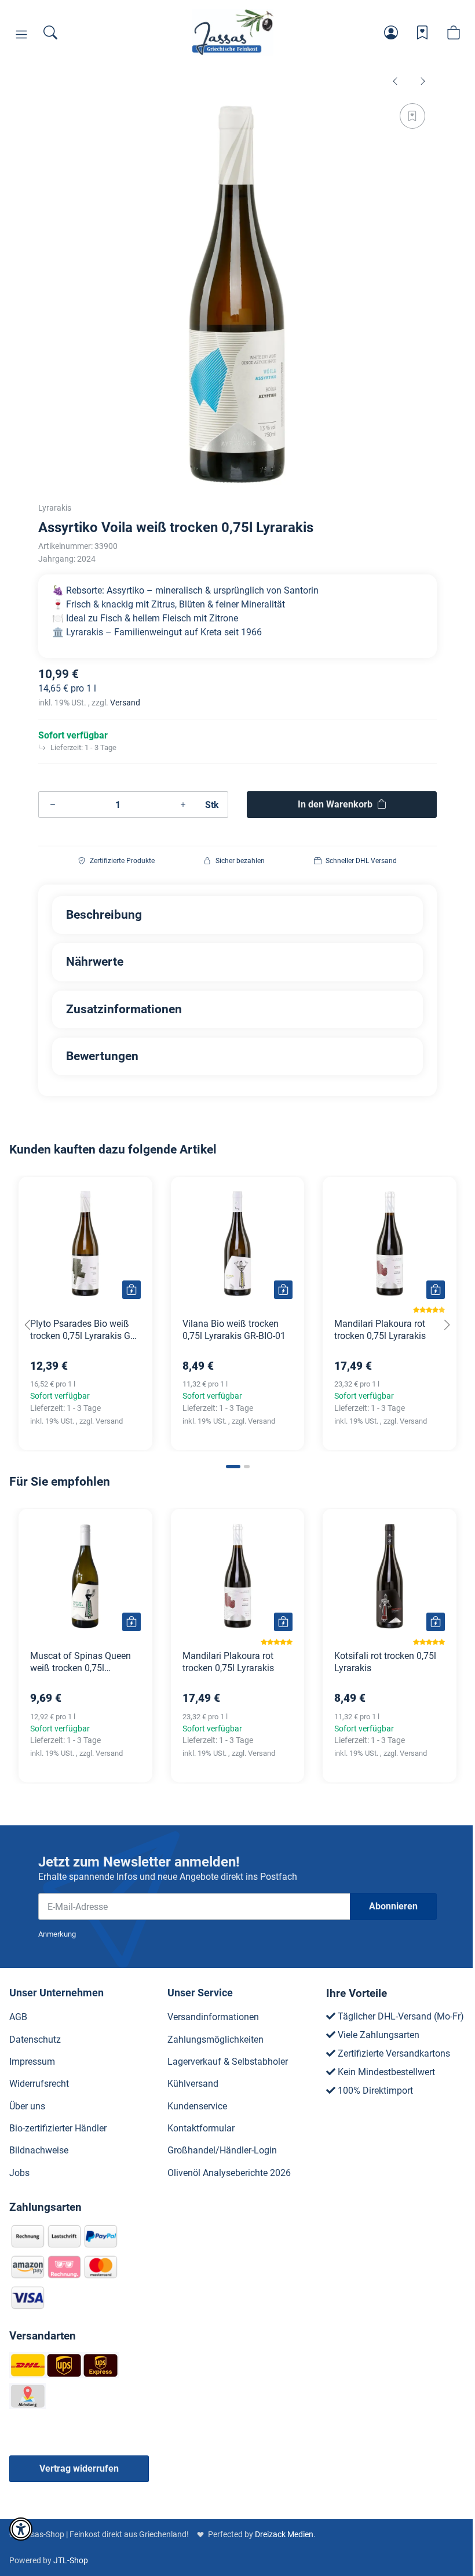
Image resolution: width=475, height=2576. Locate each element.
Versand (125, 703)
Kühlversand (193, 2084)
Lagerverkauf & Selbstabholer (228, 2062)
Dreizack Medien (284, 2534)
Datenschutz (35, 2040)
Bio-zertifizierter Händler (58, 2128)
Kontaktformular (201, 2128)
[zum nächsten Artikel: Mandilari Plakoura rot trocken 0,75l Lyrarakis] (423, 81)
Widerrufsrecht (39, 2084)
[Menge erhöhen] (183, 805)
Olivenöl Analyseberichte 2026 (229, 2173)
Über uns (27, 2106)
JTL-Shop (71, 2560)
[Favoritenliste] (422, 32)
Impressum (32, 2062)
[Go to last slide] (28, 1325)
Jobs (19, 2173)
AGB (18, 2017)
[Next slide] (447, 1325)
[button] (21, 35)
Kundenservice (197, 2106)
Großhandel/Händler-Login (222, 2150)
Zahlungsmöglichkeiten (215, 2040)
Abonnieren (393, 1906)
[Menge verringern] (53, 805)
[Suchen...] (50, 32)
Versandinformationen (213, 2017)
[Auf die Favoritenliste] (412, 116)
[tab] (233, 1467)
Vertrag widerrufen (79, 2468)
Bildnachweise (39, 2150)
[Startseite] (233, 32)
